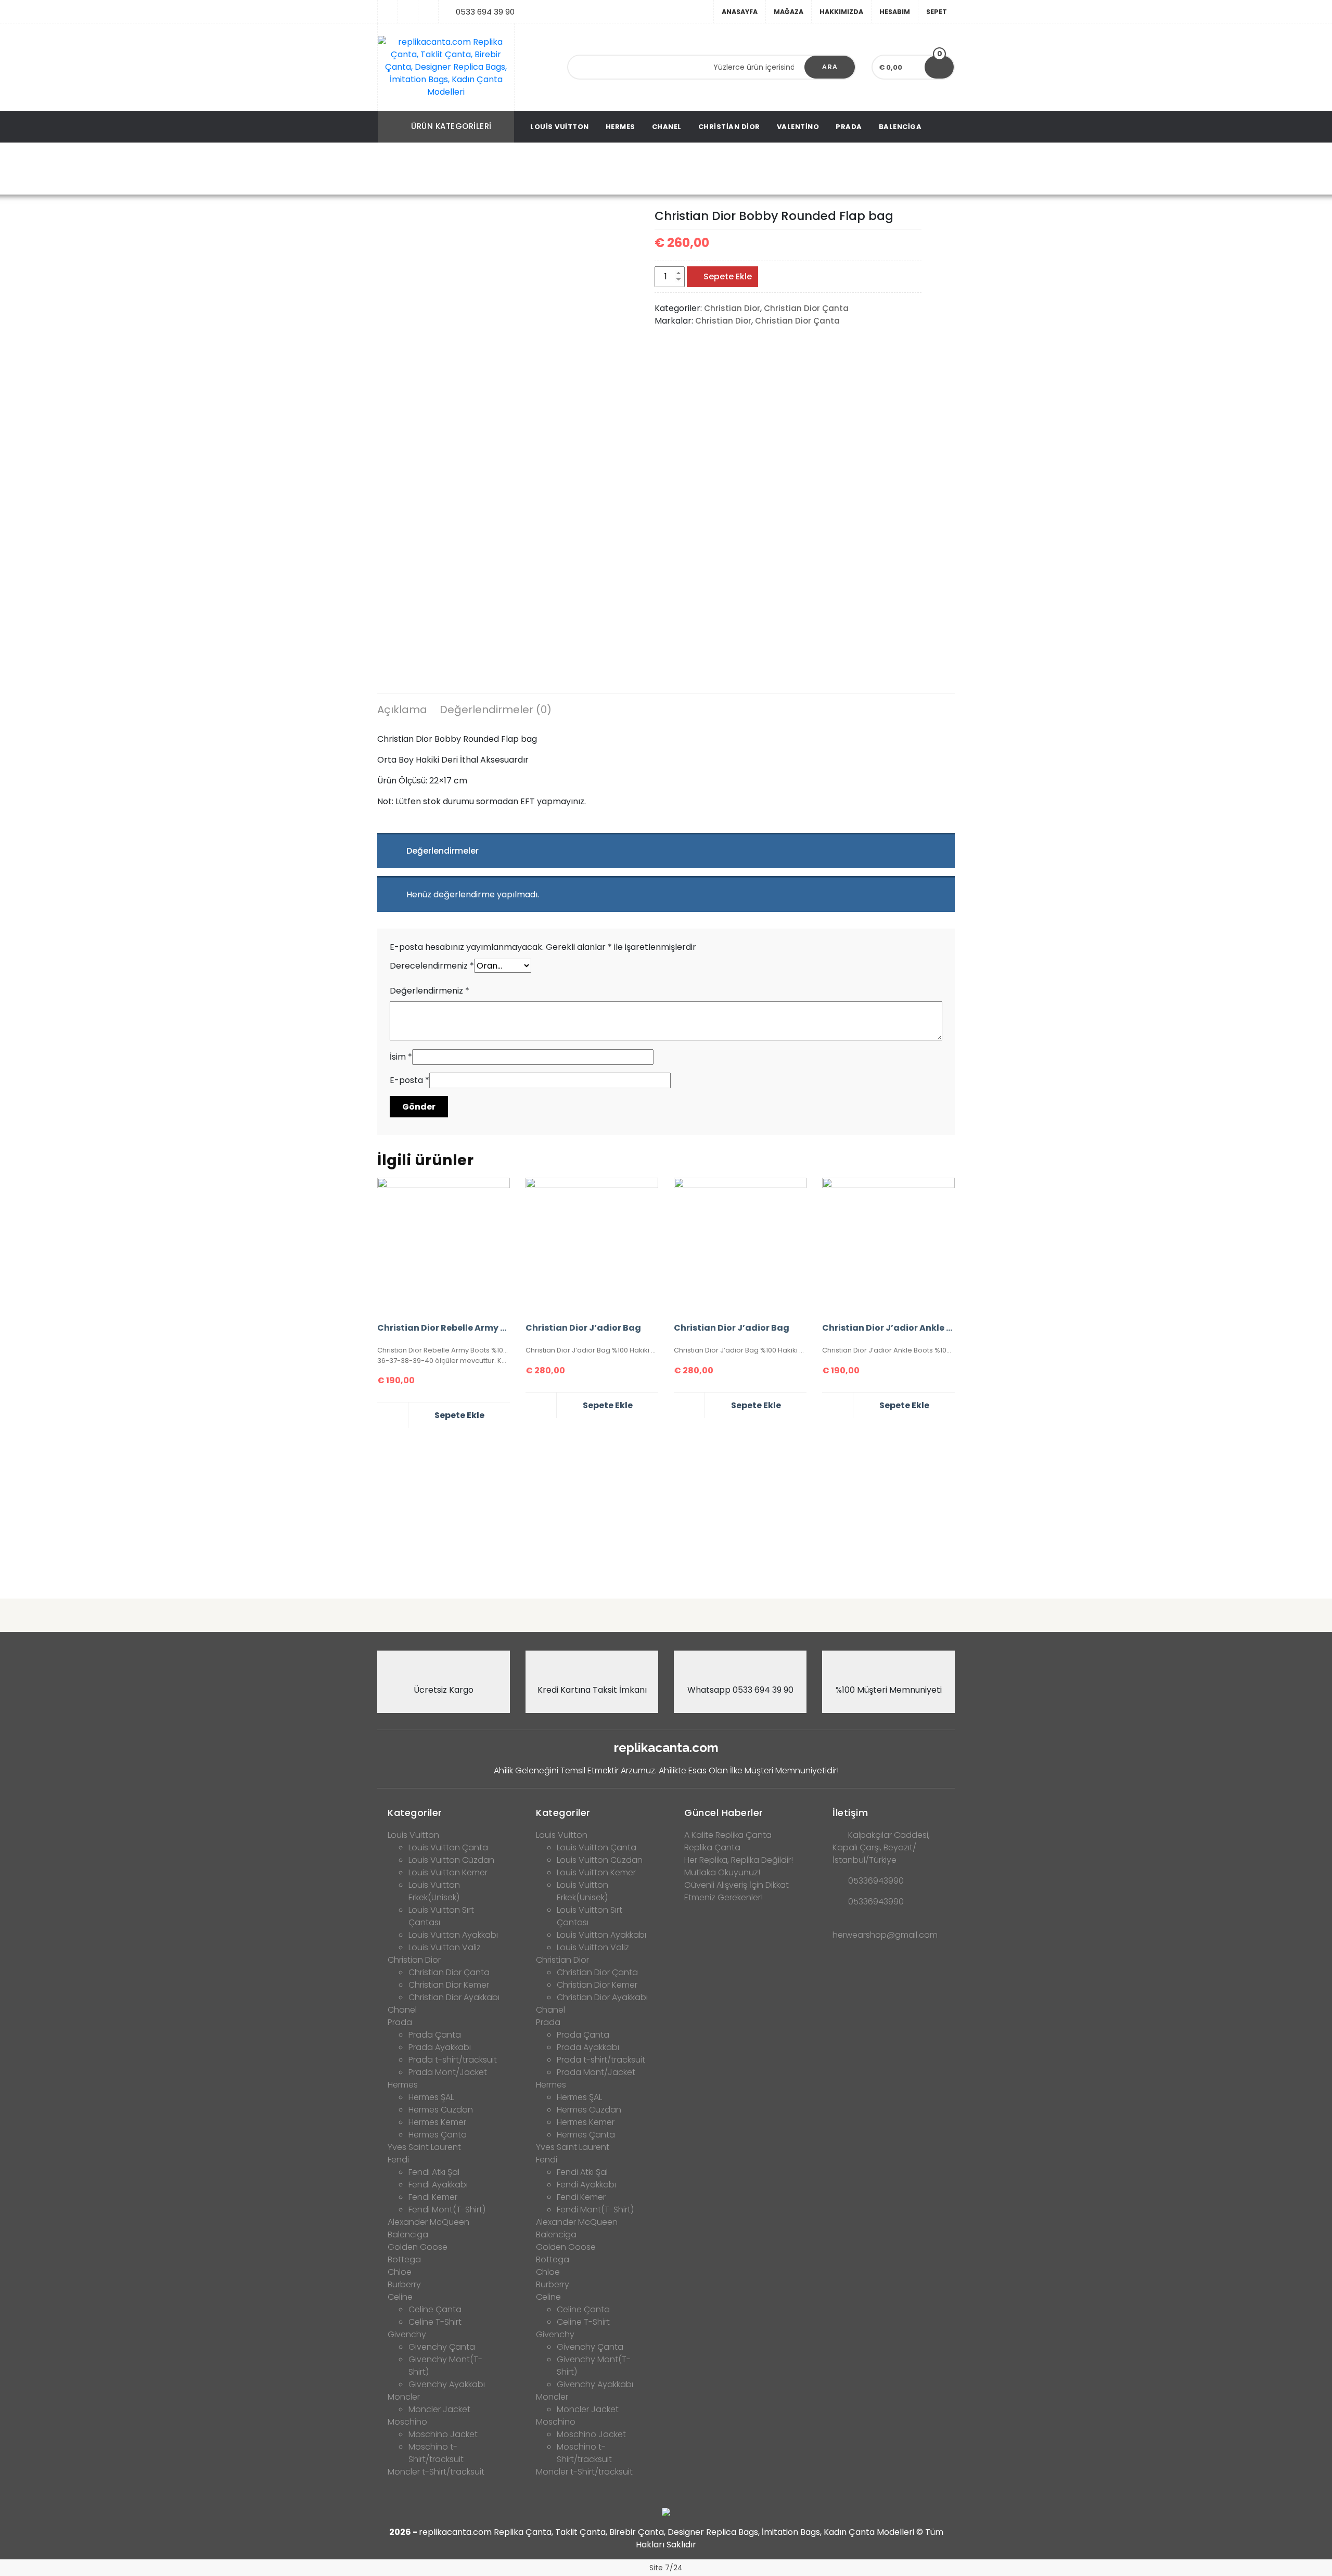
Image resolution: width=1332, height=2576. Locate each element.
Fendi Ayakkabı (438, 2185)
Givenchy (407, 2334)
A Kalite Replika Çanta (728, 1835)
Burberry (404, 2284)
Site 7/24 (666, 2568)
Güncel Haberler (724, 1813)
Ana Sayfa (413, 169)
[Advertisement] (666, 1509)
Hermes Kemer (437, 2122)
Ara (830, 67)
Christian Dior (729, 127)
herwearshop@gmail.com (885, 1935)
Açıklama (402, 710)
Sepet (937, 12)
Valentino (798, 127)
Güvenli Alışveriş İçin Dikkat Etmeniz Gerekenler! (737, 1891)
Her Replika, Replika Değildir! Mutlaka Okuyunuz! (739, 1866)
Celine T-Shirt (435, 2322)
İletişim (850, 1813)
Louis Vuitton (560, 127)
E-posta (409, 1080)
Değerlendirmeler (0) (496, 710)
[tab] (402, 711)
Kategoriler (415, 1813)
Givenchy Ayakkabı (447, 2384)
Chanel (667, 127)
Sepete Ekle (728, 276)
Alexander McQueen (428, 2222)
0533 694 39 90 (485, 12)
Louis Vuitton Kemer (448, 1872)
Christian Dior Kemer (449, 1985)
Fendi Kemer (433, 2197)
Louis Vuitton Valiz (445, 1947)
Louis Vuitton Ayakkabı (453, 1935)
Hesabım (895, 12)
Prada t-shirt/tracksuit (453, 2060)
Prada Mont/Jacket (448, 2072)
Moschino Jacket (443, 2434)
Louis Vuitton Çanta (448, 1847)
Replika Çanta (712, 1847)
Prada (849, 127)
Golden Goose (418, 2247)
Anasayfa (740, 12)
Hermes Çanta (438, 2135)
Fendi (398, 2160)
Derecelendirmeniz (432, 966)
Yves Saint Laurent (424, 2147)
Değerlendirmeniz (430, 991)
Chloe (400, 2272)
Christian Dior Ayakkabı (454, 1997)
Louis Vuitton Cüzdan (451, 1860)
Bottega (404, 2259)
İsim (401, 1057)
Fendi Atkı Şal (434, 2172)
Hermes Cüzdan (441, 2110)
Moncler (404, 2397)
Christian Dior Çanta (551, 169)
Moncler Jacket (439, 2409)
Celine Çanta (435, 2309)
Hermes (620, 127)
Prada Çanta (435, 2035)
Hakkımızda (841, 12)
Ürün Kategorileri (451, 126)
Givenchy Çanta (442, 2347)
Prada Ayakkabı (440, 2047)
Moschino (407, 2422)
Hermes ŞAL (431, 2097)
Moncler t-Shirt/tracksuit (436, 2472)
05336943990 (876, 1881)
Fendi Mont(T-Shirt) (447, 2210)
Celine (400, 2297)
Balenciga (900, 127)
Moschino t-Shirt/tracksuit (436, 2453)
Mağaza (789, 12)
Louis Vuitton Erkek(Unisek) (434, 1891)
